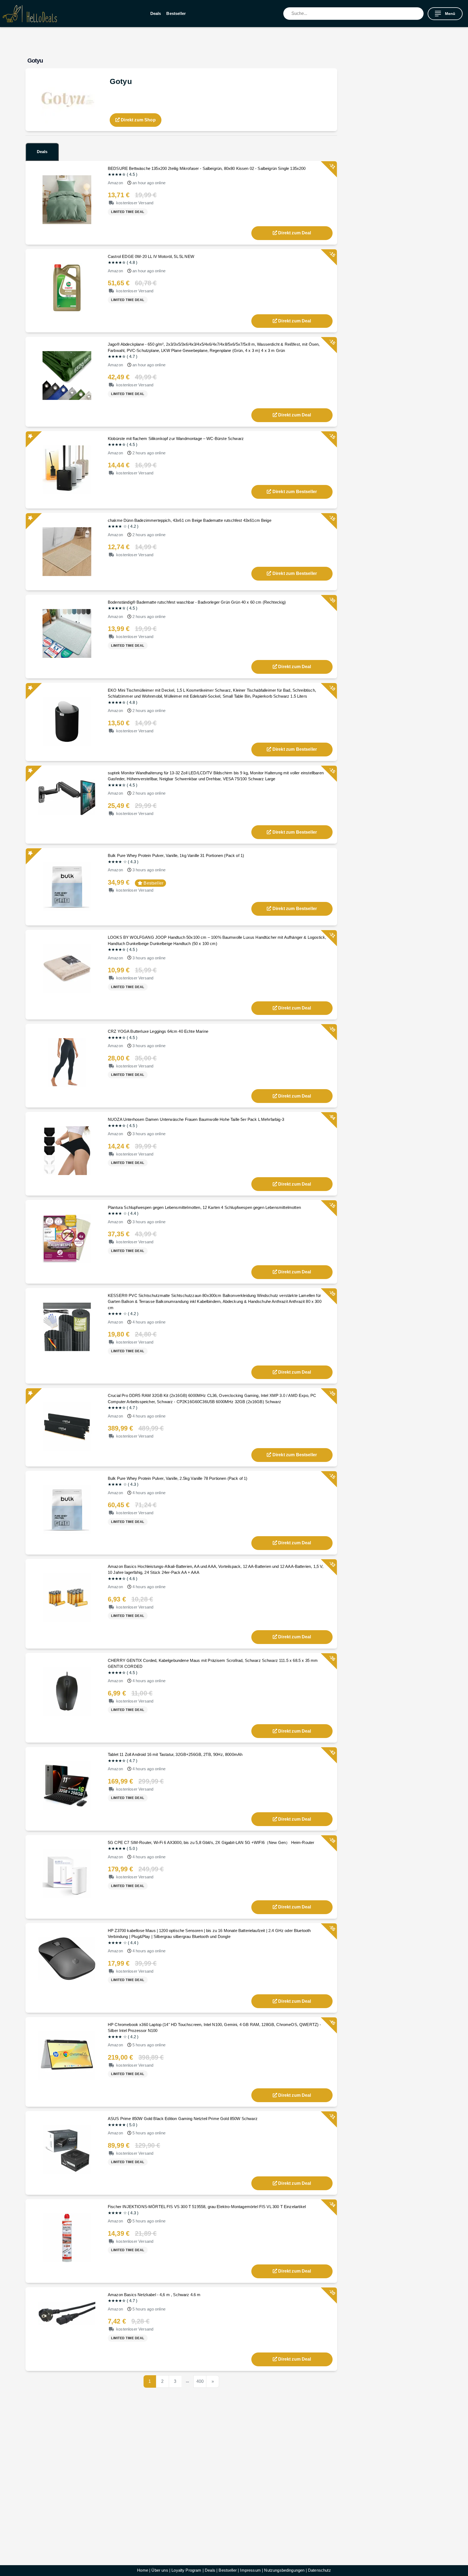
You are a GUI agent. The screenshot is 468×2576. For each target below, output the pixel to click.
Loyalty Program (186, 2570)
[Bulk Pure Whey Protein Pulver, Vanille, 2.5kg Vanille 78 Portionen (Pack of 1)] (67, 1509)
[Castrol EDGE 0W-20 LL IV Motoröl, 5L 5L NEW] (67, 287)
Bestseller (176, 13)
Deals (156, 13)
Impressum (250, 2570)
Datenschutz (319, 2570)
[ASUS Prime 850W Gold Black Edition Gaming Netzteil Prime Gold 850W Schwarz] (67, 2149)
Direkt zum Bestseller (295, 492)
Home (143, 2570)
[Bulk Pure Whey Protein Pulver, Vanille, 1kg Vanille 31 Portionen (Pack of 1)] (67, 886)
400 (200, 2381)
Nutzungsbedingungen (284, 2570)
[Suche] (420, 14)
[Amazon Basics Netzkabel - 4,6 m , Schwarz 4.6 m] (67, 2313)
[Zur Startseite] (30, 14)
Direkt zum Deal (295, 233)
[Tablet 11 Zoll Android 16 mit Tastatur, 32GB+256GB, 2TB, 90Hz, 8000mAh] (67, 1785)
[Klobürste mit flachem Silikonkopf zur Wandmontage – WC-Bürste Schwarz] (67, 469)
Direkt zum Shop (138, 120)
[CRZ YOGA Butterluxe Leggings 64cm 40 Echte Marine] (67, 1062)
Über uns (160, 2570)
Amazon (115, 183)
